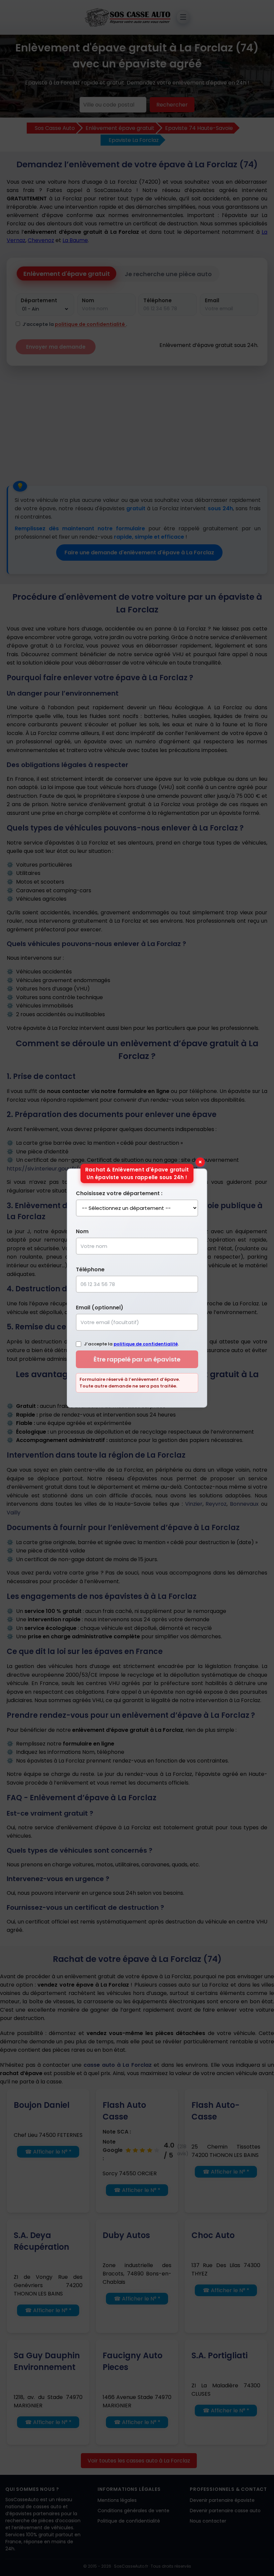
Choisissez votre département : (119, 1193)
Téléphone (90, 1269)
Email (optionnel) (100, 1308)
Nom (82, 1231)
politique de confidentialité (146, 1344)
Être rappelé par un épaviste (137, 1359)
